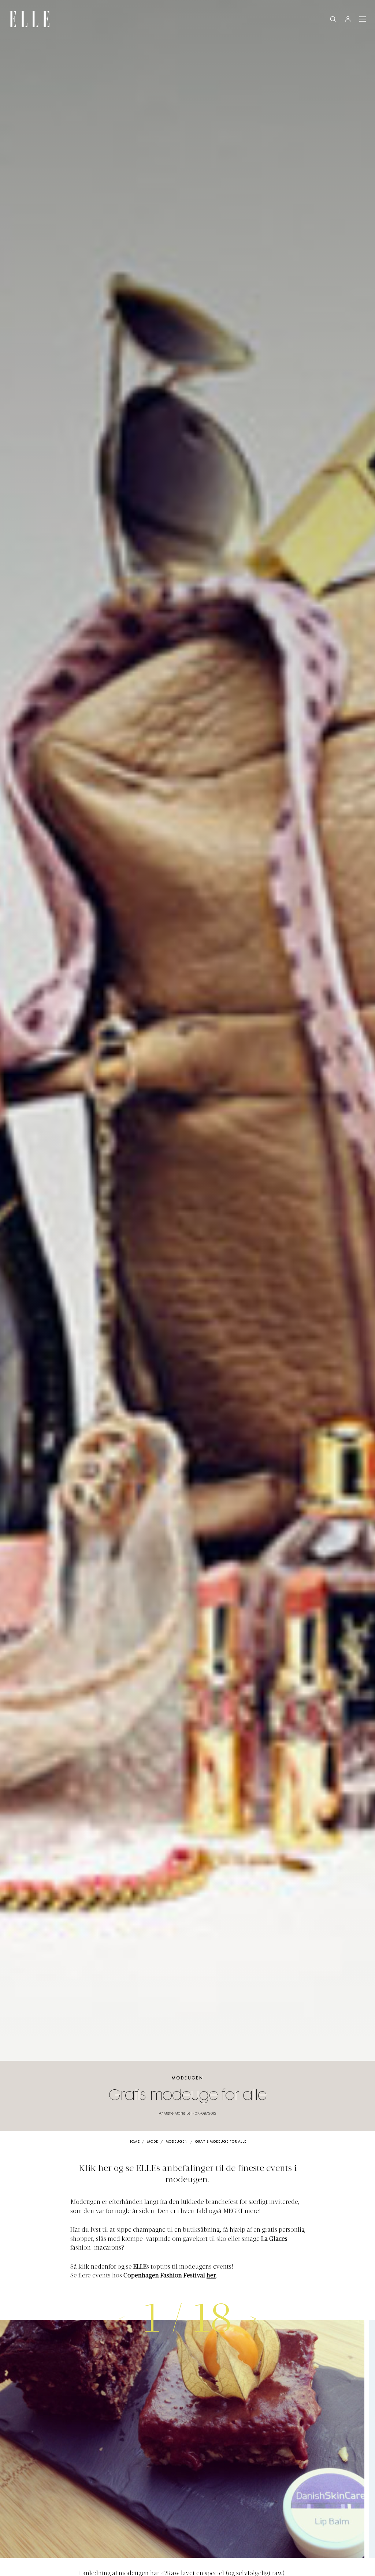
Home (134, 2142)
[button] (253, 2318)
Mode (153, 2142)
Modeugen (188, 2078)
